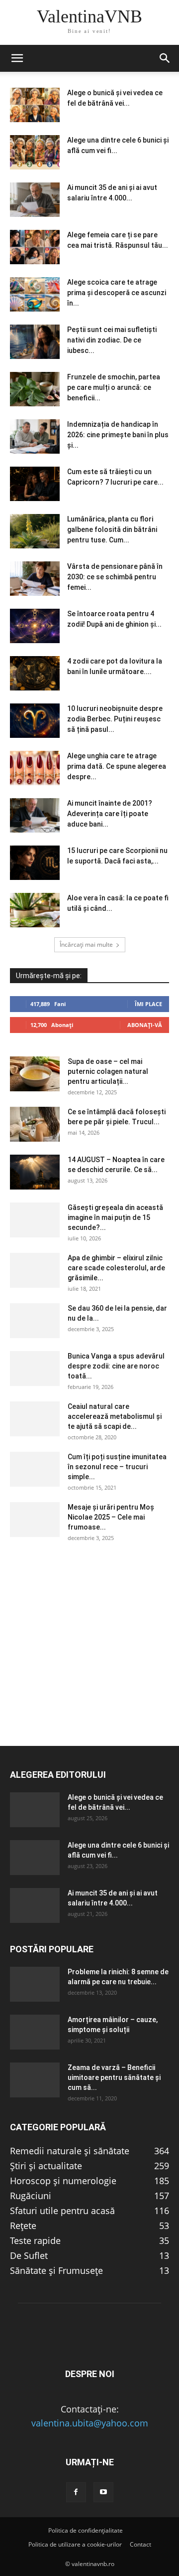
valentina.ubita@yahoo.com (90, 2423)
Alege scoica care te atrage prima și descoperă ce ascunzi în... (117, 293)
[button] (17, 58)
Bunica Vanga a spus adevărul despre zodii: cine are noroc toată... (116, 1366)
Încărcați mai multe (86, 945)
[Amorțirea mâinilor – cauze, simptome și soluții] (35, 2032)
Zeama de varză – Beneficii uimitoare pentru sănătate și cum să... (114, 2077)
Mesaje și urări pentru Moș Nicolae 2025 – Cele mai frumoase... (111, 1517)
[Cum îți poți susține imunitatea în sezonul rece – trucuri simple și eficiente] (35, 1469)
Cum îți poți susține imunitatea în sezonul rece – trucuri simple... (117, 1467)
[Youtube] (103, 2492)
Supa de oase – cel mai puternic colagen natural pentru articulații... (108, 1071)
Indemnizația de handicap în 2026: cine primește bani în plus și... (118, 435)
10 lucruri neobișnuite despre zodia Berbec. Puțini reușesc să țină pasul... (115, 719)
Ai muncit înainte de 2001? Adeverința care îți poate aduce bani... (110, 814)
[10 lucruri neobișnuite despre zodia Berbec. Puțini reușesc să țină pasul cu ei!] (35, 721)
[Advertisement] (89, 1656)
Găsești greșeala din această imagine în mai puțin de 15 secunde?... (115, 1217)
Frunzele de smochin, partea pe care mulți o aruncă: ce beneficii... (114, 387)
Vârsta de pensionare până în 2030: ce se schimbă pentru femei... (115, 577)
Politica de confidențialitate (86, 2530)
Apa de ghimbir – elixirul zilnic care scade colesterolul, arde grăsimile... (116, 1268)
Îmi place (148, 1004)
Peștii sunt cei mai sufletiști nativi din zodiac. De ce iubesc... (112, 340)
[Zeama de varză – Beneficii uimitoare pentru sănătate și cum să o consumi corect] (35, 2080)
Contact (140, 2544)
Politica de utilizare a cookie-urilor (75, 2544)
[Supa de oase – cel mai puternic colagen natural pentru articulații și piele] (35, 1074)
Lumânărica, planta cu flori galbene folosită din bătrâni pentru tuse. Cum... (112, 529)
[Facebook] (76, 2492)
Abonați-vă (145, 1025)
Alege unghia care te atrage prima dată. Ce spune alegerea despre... (117, 766)
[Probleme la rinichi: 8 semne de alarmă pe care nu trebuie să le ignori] (35, 1984)
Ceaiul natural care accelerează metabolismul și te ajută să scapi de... (115, 1416)
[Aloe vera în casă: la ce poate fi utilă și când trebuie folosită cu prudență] (35, 910)
